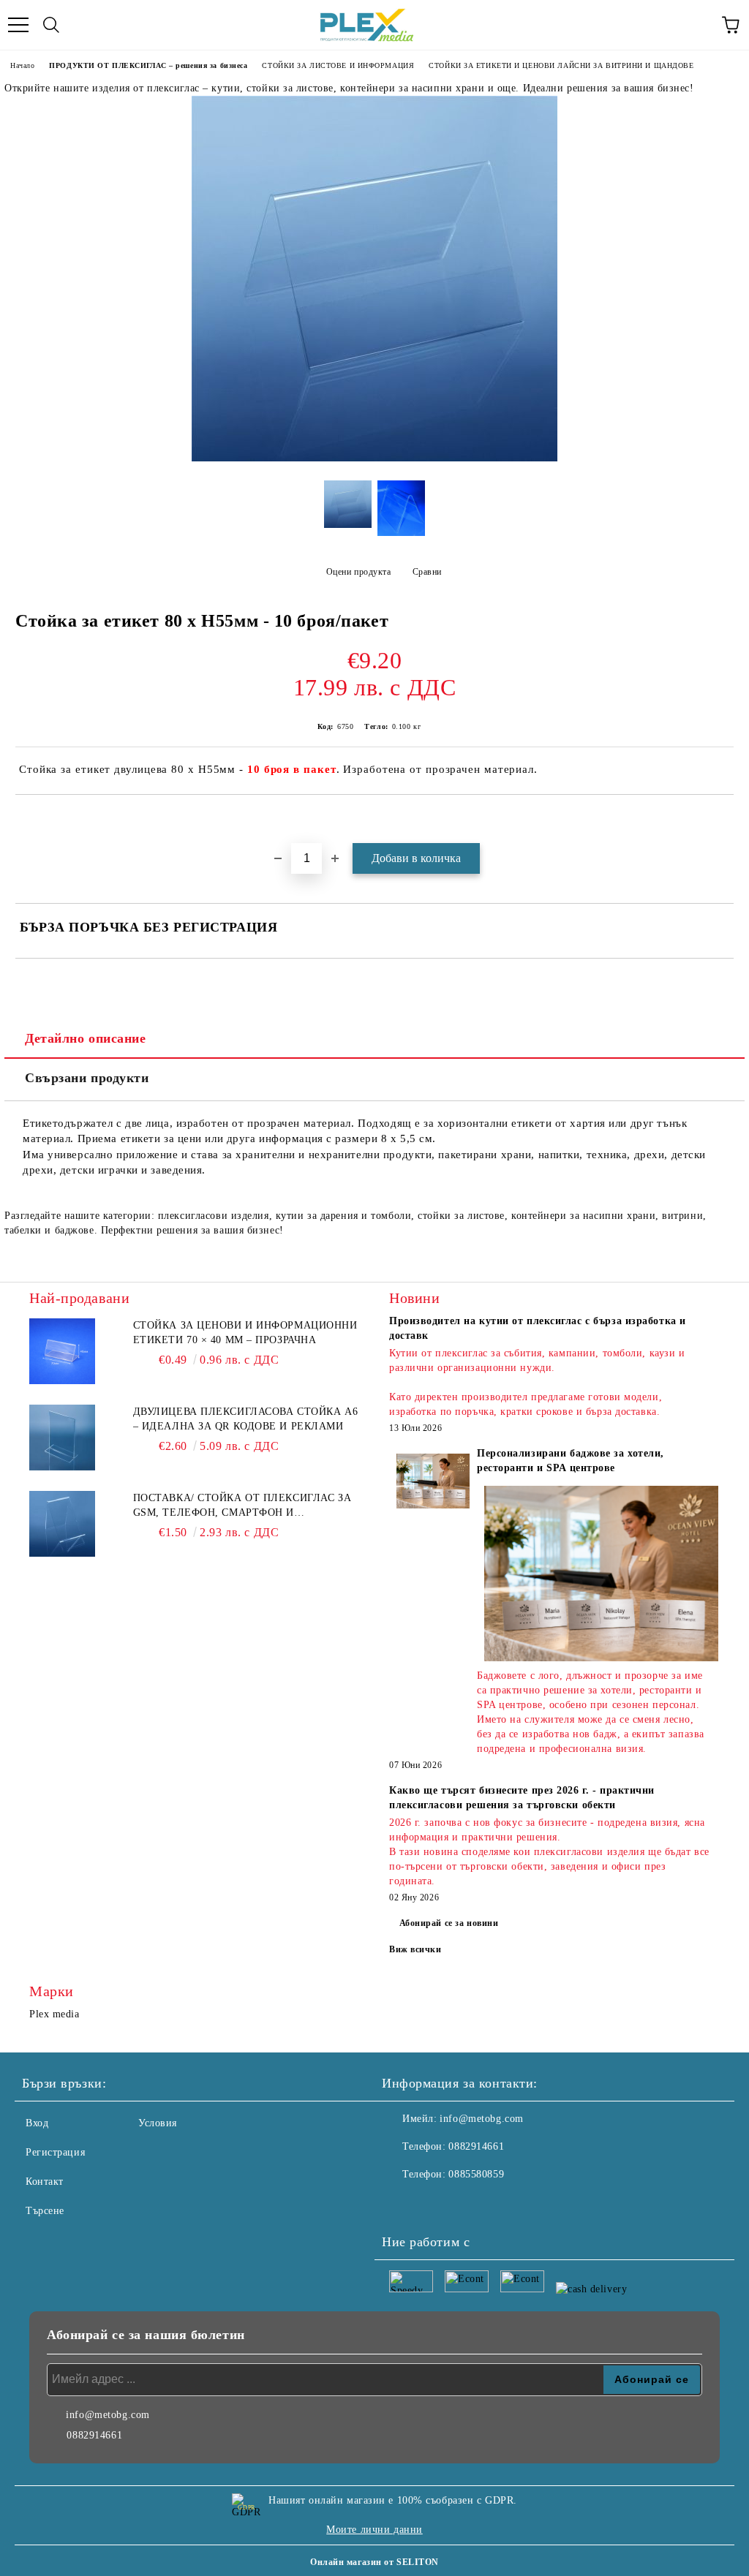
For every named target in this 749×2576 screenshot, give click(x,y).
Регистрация (55, 2152)
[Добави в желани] (723, 820)
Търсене (45, 2211)
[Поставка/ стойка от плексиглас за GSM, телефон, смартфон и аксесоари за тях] (62, 1524)
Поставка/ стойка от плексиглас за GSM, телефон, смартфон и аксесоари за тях (242, 1506)
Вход (37, 2123)
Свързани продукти (87, 1078)
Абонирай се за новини (449, 1923)
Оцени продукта (358, 572)
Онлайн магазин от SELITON (374, 2562)
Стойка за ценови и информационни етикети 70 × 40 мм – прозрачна (245, 1333)
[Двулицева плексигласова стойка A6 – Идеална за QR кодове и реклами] (62, 1438)
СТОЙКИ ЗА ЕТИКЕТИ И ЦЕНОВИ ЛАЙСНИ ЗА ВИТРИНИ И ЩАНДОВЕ (561, 65)
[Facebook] (401, 2204)
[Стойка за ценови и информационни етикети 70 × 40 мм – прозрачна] (62, 1351)
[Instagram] (433, 2204)
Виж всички (415, 1949)
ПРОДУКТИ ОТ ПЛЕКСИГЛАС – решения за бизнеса (148, 65)
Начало (22, 65)
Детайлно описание (86, 1038)
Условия (158, 2123)
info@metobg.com (481, 2119)
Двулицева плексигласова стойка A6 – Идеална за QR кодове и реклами (245, 1419)
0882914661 (476, 2146)
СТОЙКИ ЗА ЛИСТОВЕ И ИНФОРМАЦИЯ (338, 65)
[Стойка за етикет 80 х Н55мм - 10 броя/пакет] (374, 458)
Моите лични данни (374, 2530)
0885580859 (476, 2174)
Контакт (45, 2182)
